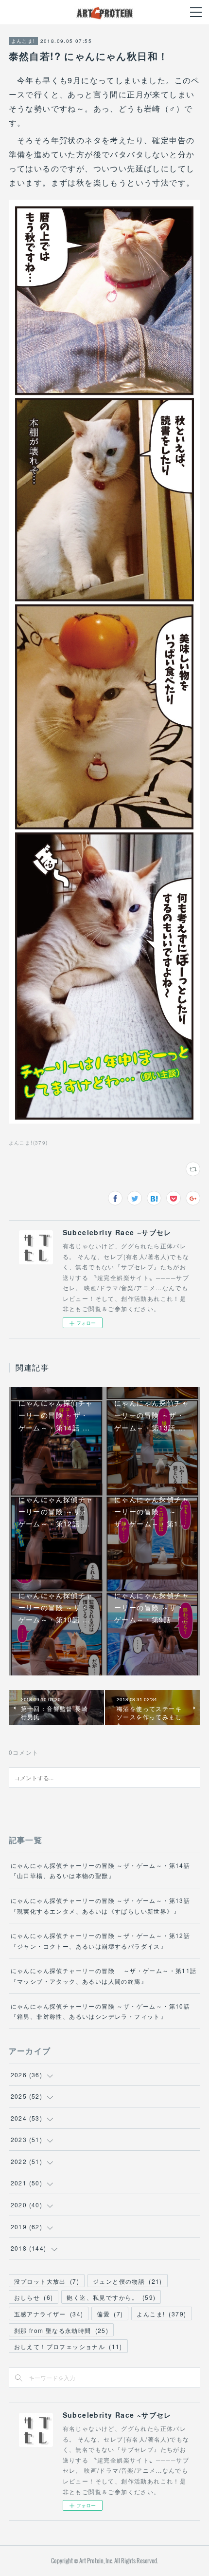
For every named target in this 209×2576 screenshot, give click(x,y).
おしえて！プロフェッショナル (68, 2346)
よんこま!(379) (28, 1143)
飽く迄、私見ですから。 (111, 2297)
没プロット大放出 (47, 2281)
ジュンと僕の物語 (128, 2281)
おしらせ (34, 2297)
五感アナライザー (49, 2314)
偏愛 (110, 2314)
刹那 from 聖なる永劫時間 (61, 2330)
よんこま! (23, 41)
